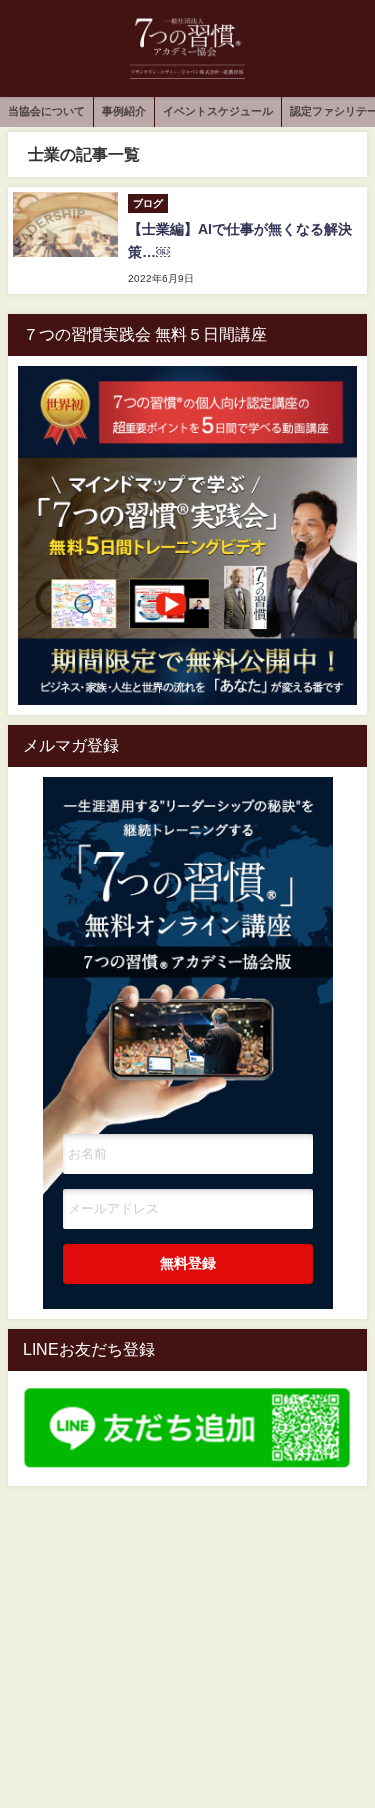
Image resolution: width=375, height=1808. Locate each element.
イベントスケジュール (218, 111)
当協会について (46, 111)
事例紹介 (124, 111)
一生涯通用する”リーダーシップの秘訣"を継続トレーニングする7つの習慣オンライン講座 (188, 927)
